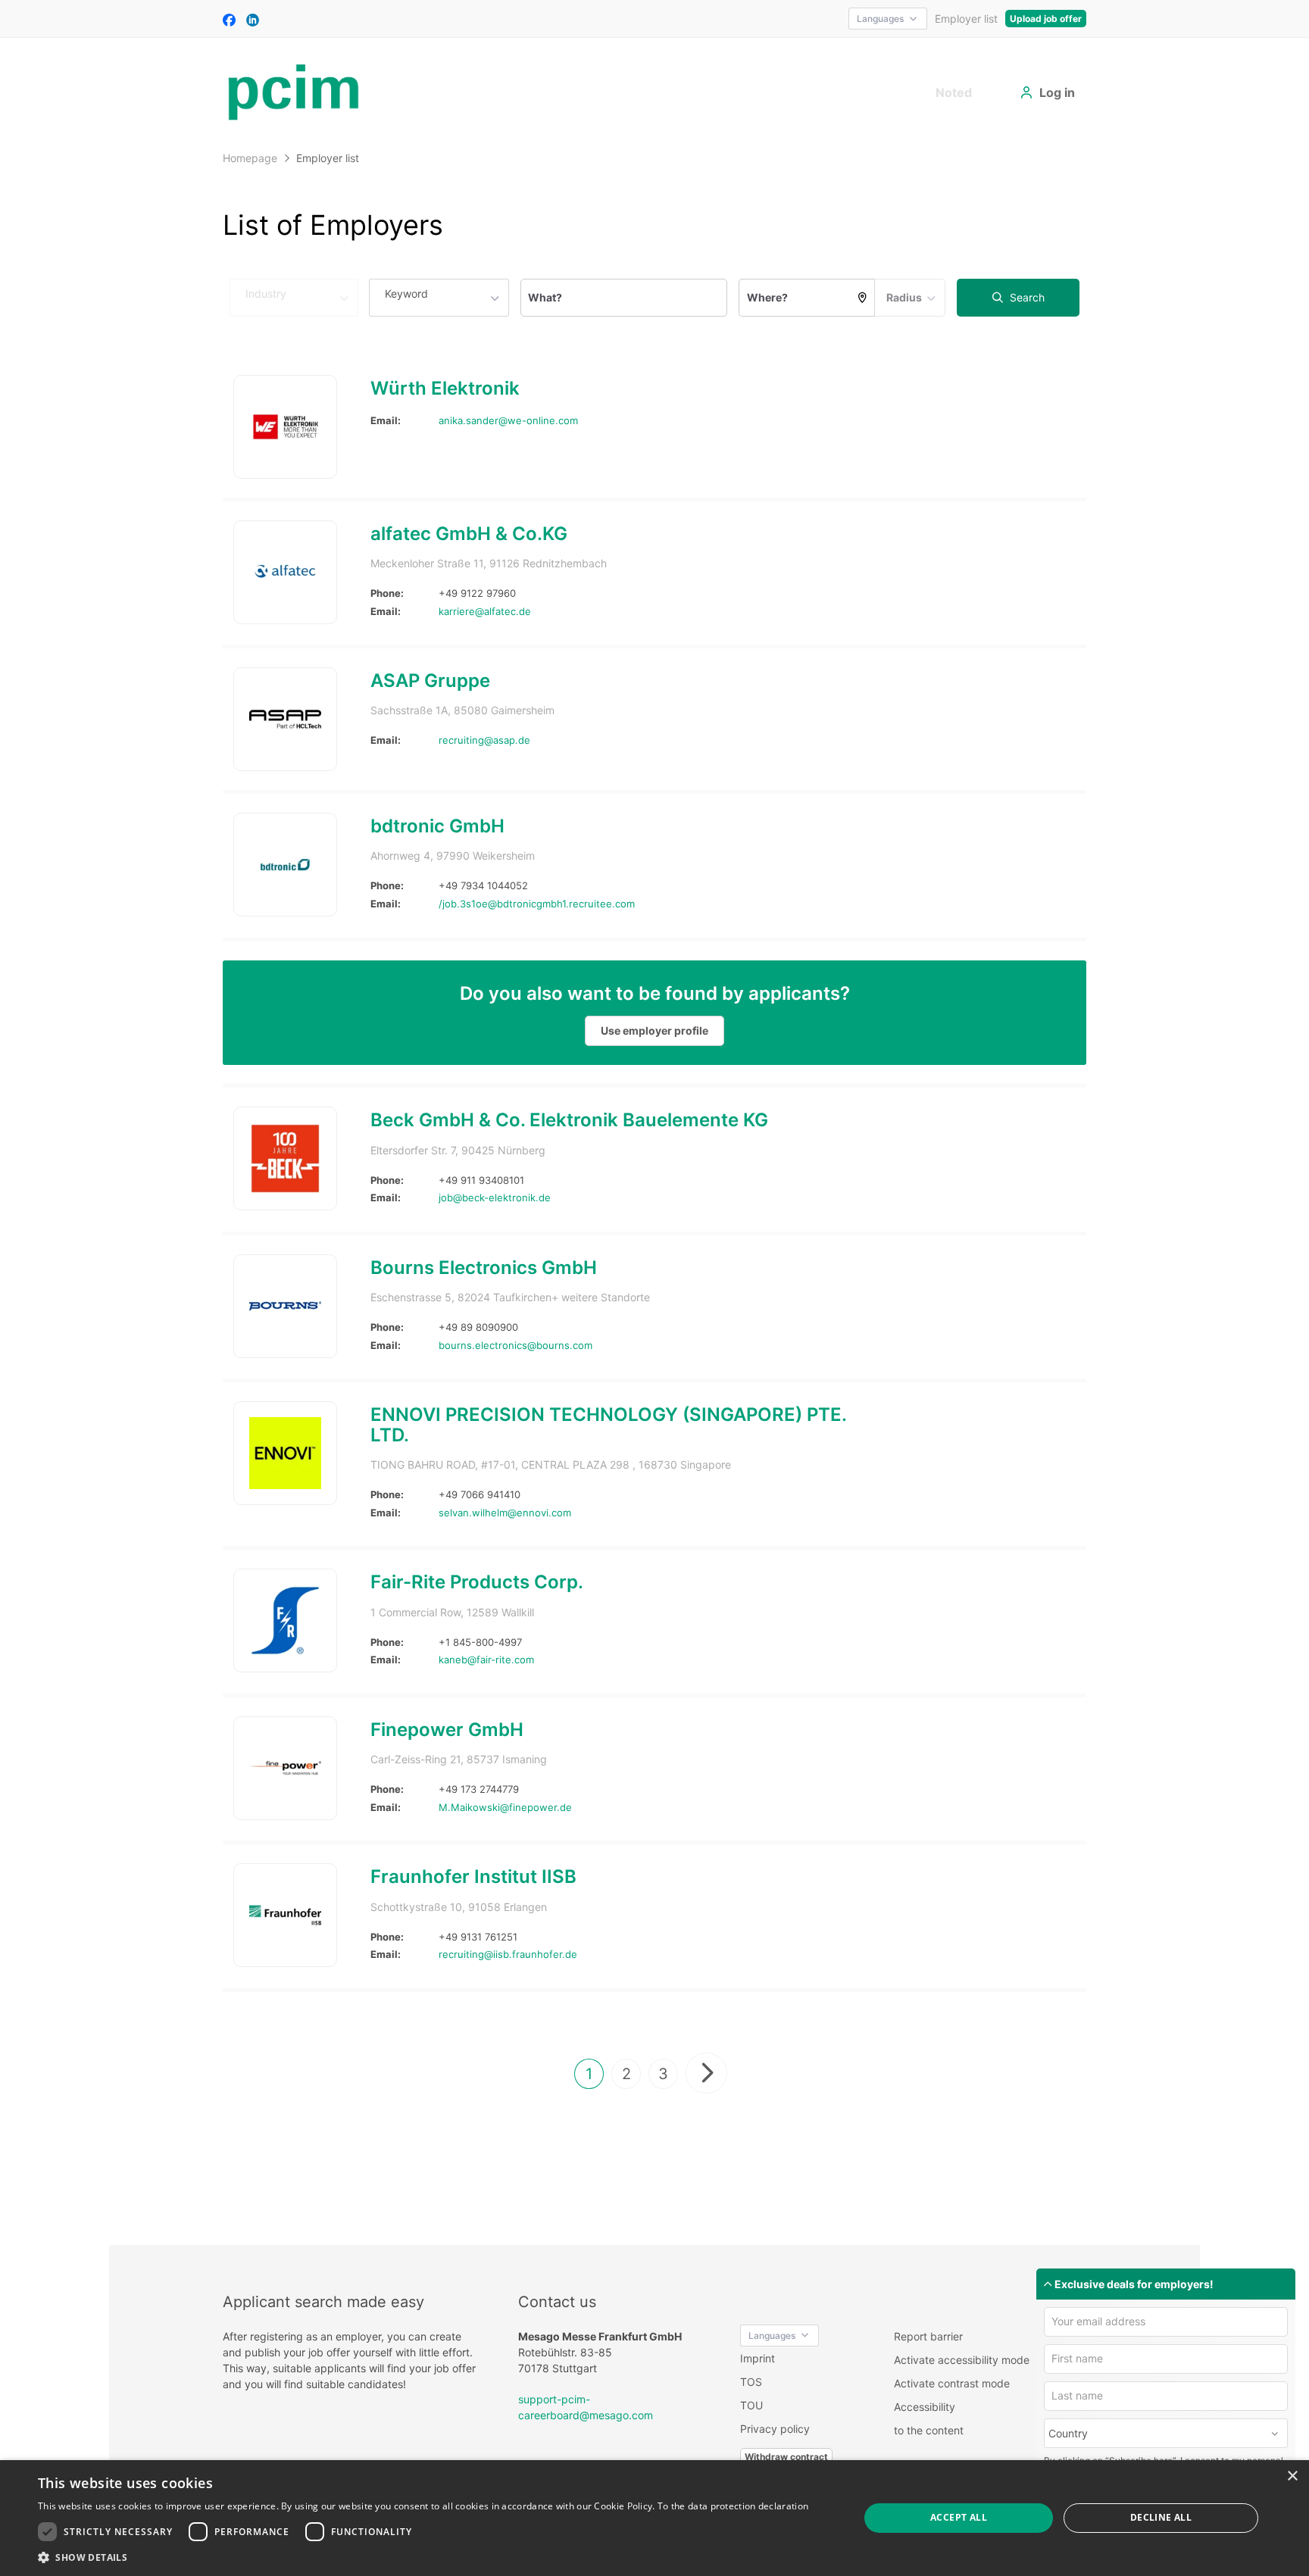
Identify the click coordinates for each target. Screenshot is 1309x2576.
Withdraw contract (786, 2457)
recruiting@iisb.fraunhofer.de (508, 1954)
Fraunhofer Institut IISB (473, 1877)
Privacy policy (775, 2429)
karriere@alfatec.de (485, 611)
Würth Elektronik (445, 388)
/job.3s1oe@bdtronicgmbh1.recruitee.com (537, 904)
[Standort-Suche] (863, 298)
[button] (423, 2557)
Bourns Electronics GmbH (484, 1268)
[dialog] (654, 2518)
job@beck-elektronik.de (495, 1197)
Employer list (966, 19)
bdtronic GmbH (437, 826)
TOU (751, 2405)
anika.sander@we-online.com (508, 420)
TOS (751, 2382)
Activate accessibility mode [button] (962, 2360)
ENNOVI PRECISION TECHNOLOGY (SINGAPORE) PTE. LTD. (608, 1424)
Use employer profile (654, 1030)
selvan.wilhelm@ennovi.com (505, 1513)
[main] (654, 1194)
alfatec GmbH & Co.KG (469, 534)
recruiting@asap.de (484, 740)
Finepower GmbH (447, 1730)
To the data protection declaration (733, 2506)
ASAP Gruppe (430, 681)
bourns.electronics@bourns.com (515, 1345)
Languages (880, 19)
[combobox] (439, 298)
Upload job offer (1046, 19)
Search (1026, 297)
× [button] (1292, 2476)
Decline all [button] (1161, 2517)
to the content (929, 2430)
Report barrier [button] (928, 2336)
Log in (1057, 92)
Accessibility (925, 2407)
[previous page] (706, 2073)
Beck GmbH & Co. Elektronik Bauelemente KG (569, 1120)
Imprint (758, 2358)
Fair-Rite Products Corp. (477, 1582)
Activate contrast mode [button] (952, 2383)
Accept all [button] (959, 2517)
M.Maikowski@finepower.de (505, 1807)
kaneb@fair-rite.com (486, 1660)
